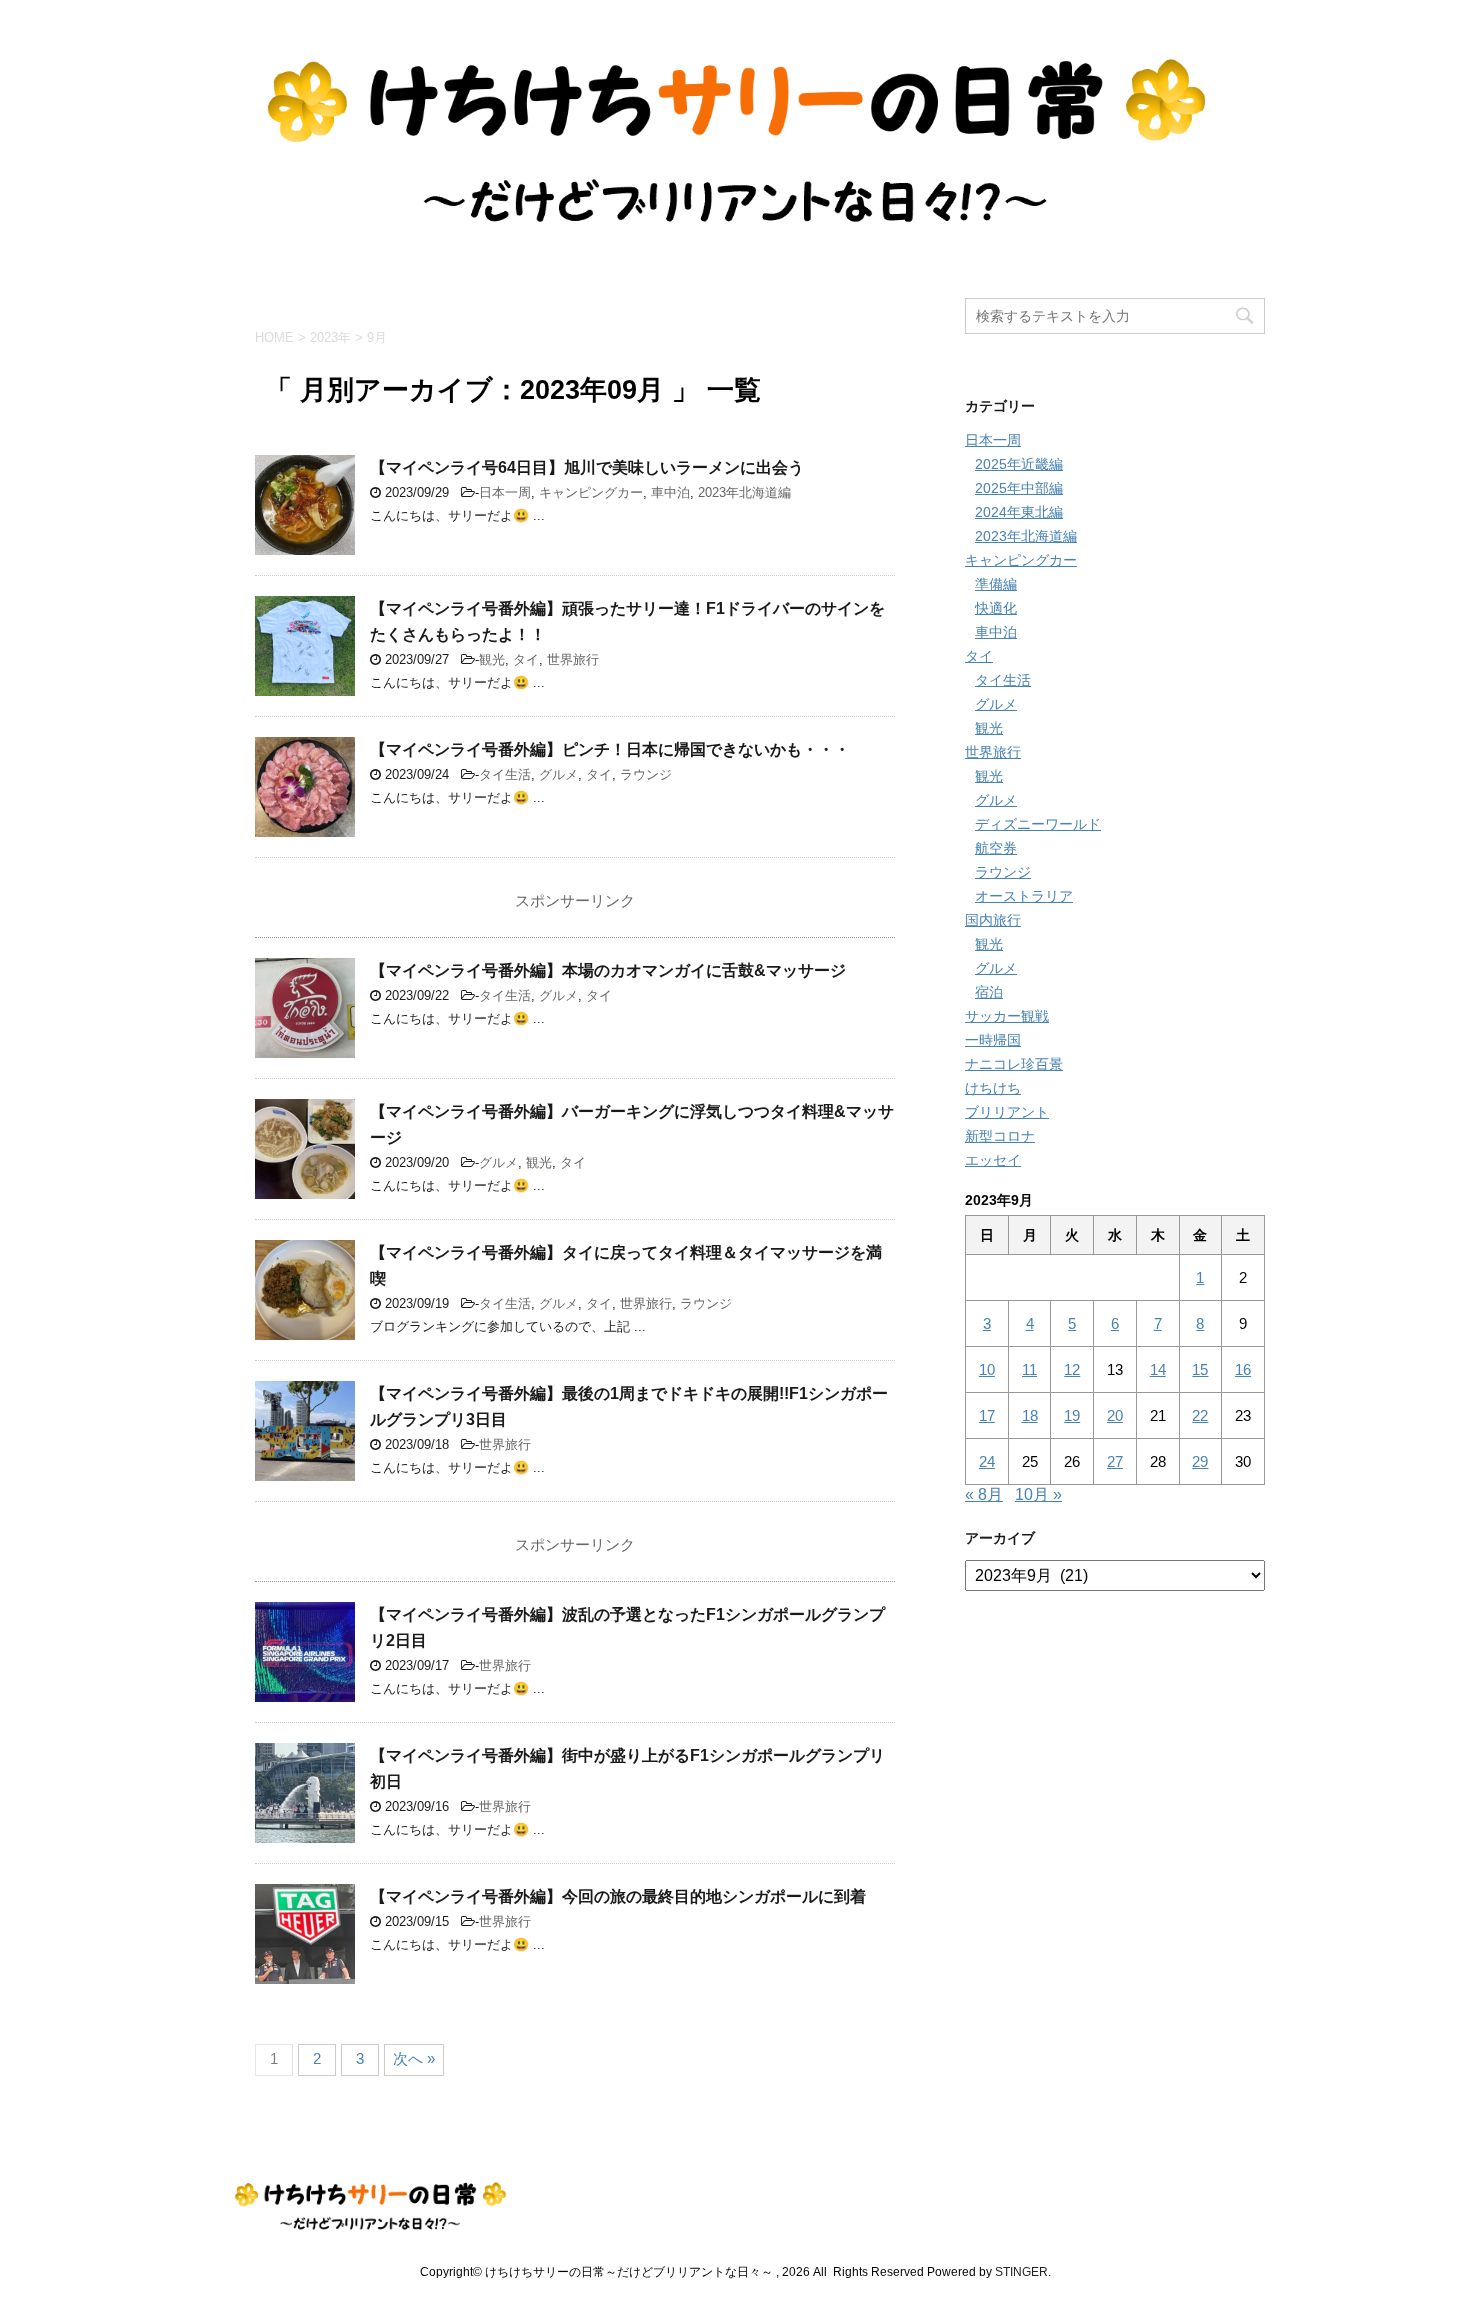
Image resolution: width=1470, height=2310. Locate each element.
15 (1200, 1369)
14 (1158, 1369)
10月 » (1038, 1494)
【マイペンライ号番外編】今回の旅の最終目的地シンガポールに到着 (618, 1896)
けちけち (993, 1088)
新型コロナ (1000, 1136)
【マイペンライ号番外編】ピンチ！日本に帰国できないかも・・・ (610, 749)
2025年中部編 (1019, 488)
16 (1243, 1369)
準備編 (996, 584)
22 (1200, 1415)
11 (1029, 1369)
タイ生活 (505, 774)
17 (987, 1415)
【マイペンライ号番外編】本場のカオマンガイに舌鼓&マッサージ (608, 970)
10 (987, 1369)
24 (987, 1461)
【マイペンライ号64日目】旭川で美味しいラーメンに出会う (587, 467)
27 (1115, 1461)
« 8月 (984, 1494)
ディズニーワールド (1038, 824)
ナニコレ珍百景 (1014, 1064)
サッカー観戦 (1007, 1016)
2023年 (330, 337)
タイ (526, 659)
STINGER (1021, 2272)
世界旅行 (573, 659)
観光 (492, 659)
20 (1115, 1415)
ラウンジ (646, 774)
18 (1030, 1415)
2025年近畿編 (1019, 464)
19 (1072, 1415)
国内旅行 (993, 920)
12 (1072, 1369)
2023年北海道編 (744, 492)
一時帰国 (993, 1040)
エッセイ (993, 1160)
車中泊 (670, 492)
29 (1200, 1461)
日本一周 (505, 492)
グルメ (558, 774)
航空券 (996, 848)
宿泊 (989, 992)
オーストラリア (1024, 896)
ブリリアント (1007, 1112)
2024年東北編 (1019, 512)
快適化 (996, 608)
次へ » (414, 2058)
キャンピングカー (591, 492)
